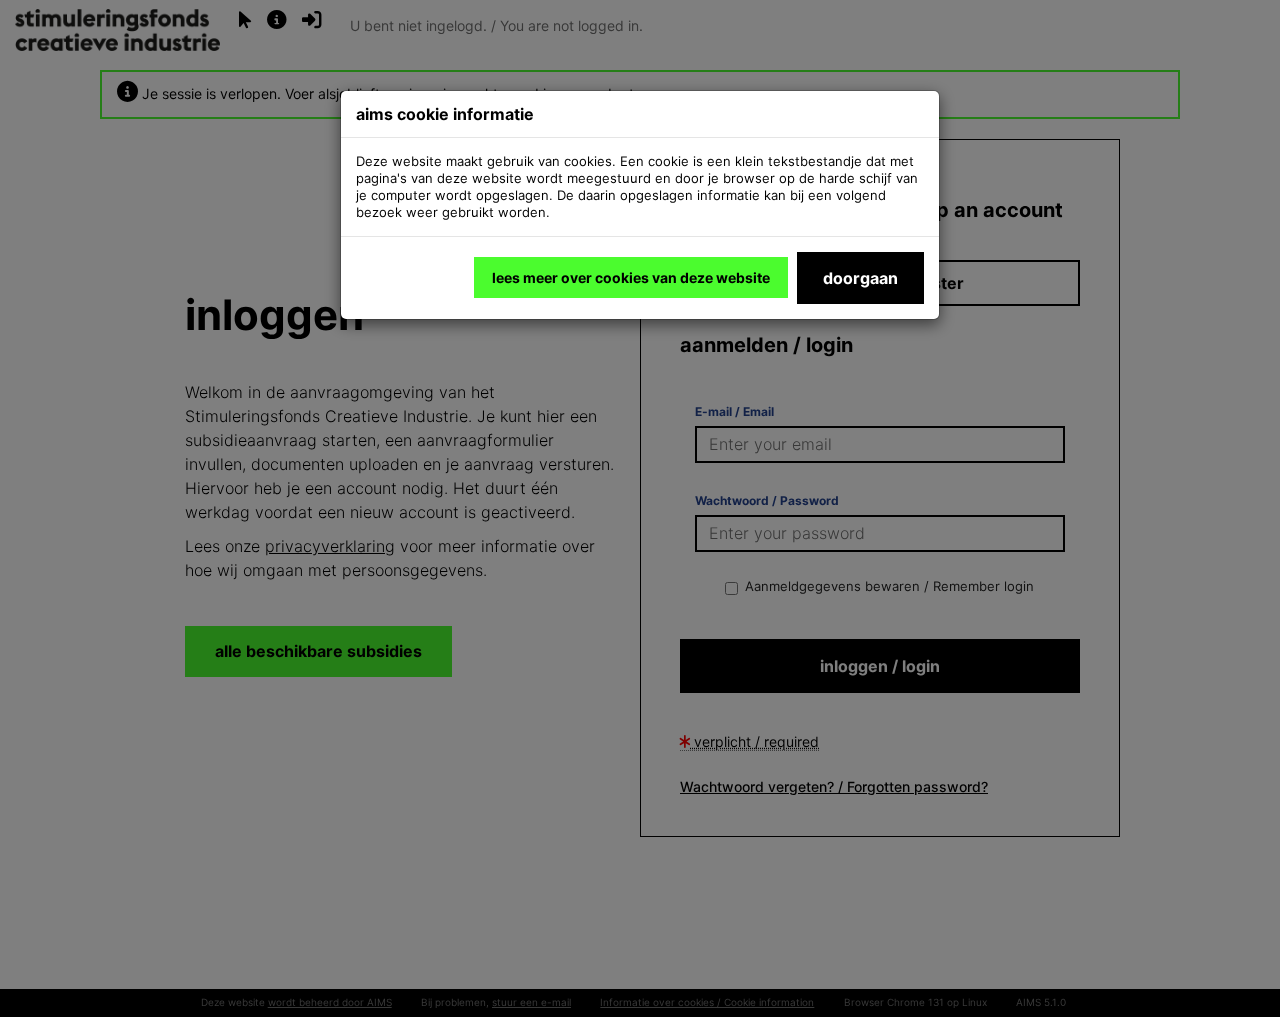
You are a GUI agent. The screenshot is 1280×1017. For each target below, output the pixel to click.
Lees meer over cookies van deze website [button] (631, 277)
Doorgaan (860, 278)
